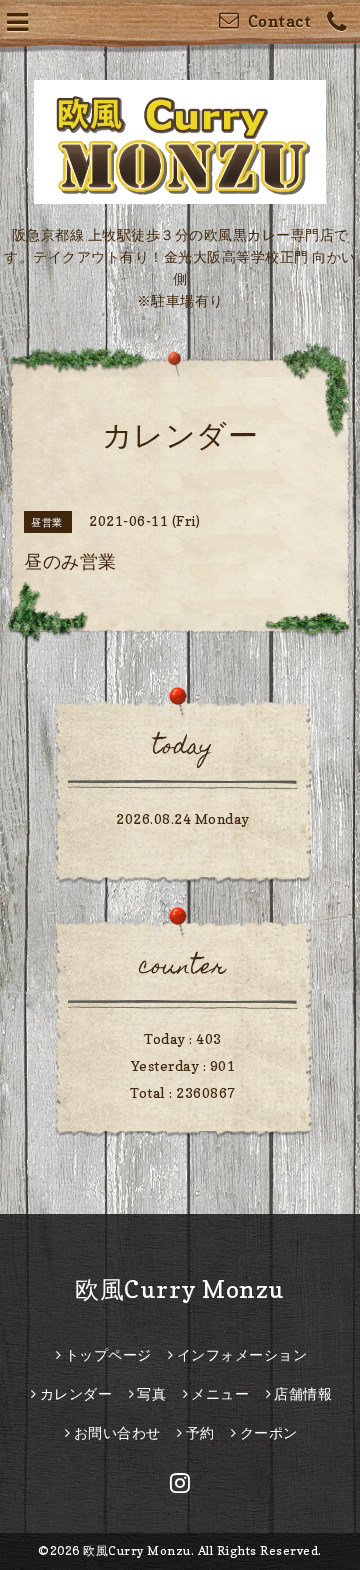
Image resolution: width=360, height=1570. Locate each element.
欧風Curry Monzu (180, 1289)
